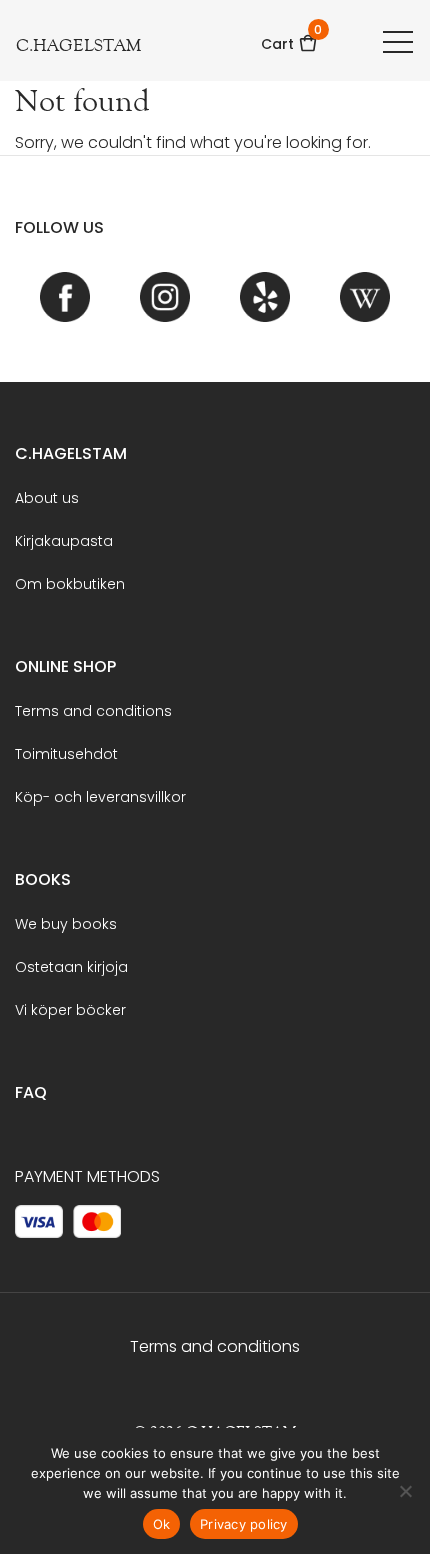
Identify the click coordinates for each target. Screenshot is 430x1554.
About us (47, 498)
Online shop (65, 666)
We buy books (66, 924)
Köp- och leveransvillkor (100, 797)
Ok (162, 1524)
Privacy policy (244, 1524)
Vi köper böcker (70, 1010)
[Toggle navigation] (398, 41)
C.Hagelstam (71, 453)
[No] (405, 1491)
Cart (289, 37)
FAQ (31, 1092)
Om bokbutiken (70, 584)
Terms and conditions (93, 711)
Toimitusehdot (66, 754)
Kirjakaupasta (64, 541)
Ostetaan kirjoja (71, 967)
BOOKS (43, 879)
